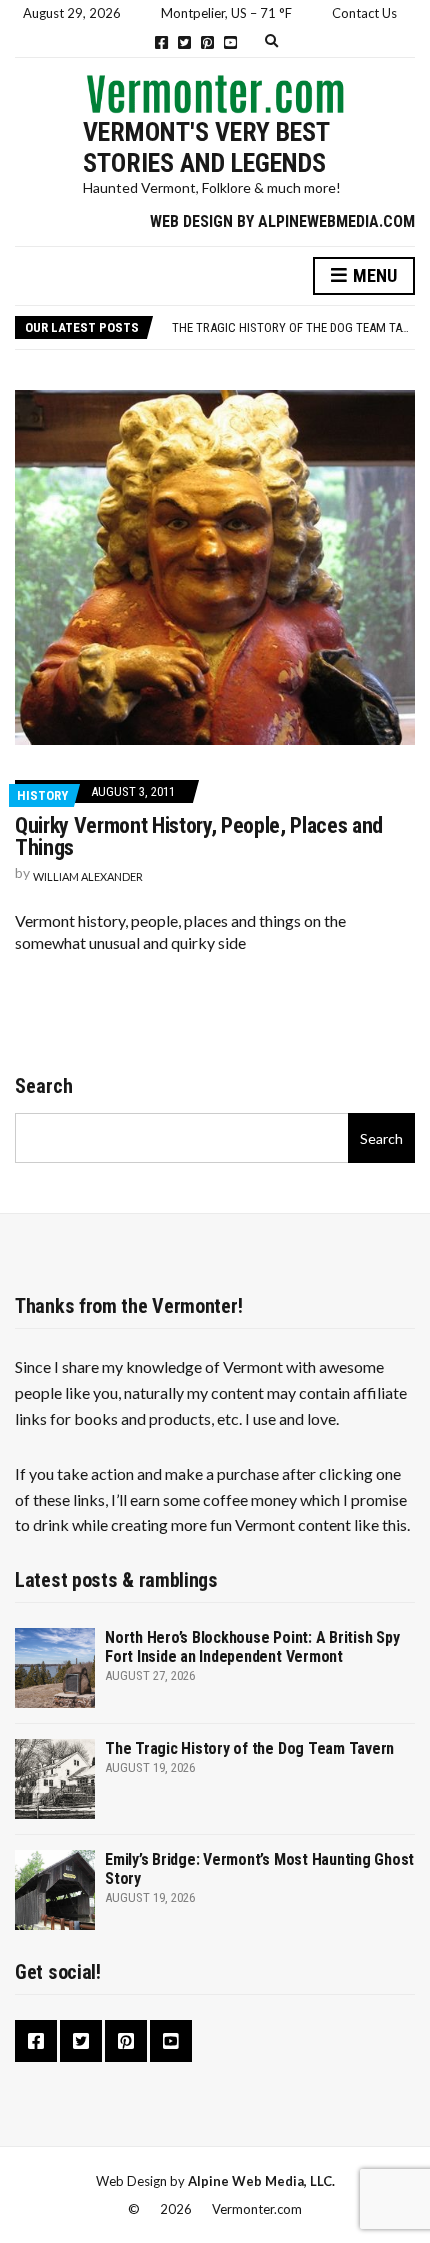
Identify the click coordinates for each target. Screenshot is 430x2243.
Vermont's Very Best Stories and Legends (206, 147)
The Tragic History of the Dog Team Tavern (300, 327)
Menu (373, 275)
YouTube (230, 42)
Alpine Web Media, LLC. (261, 2181)
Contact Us (364, 13)
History (42, 795)
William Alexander (88, 876)
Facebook (161, 42)
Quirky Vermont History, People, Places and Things (199, 836)
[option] (293, 328)
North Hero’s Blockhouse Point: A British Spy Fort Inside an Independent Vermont (252, 1647)
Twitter (184, 42)
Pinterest (207, 42)
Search (44, 1086)
